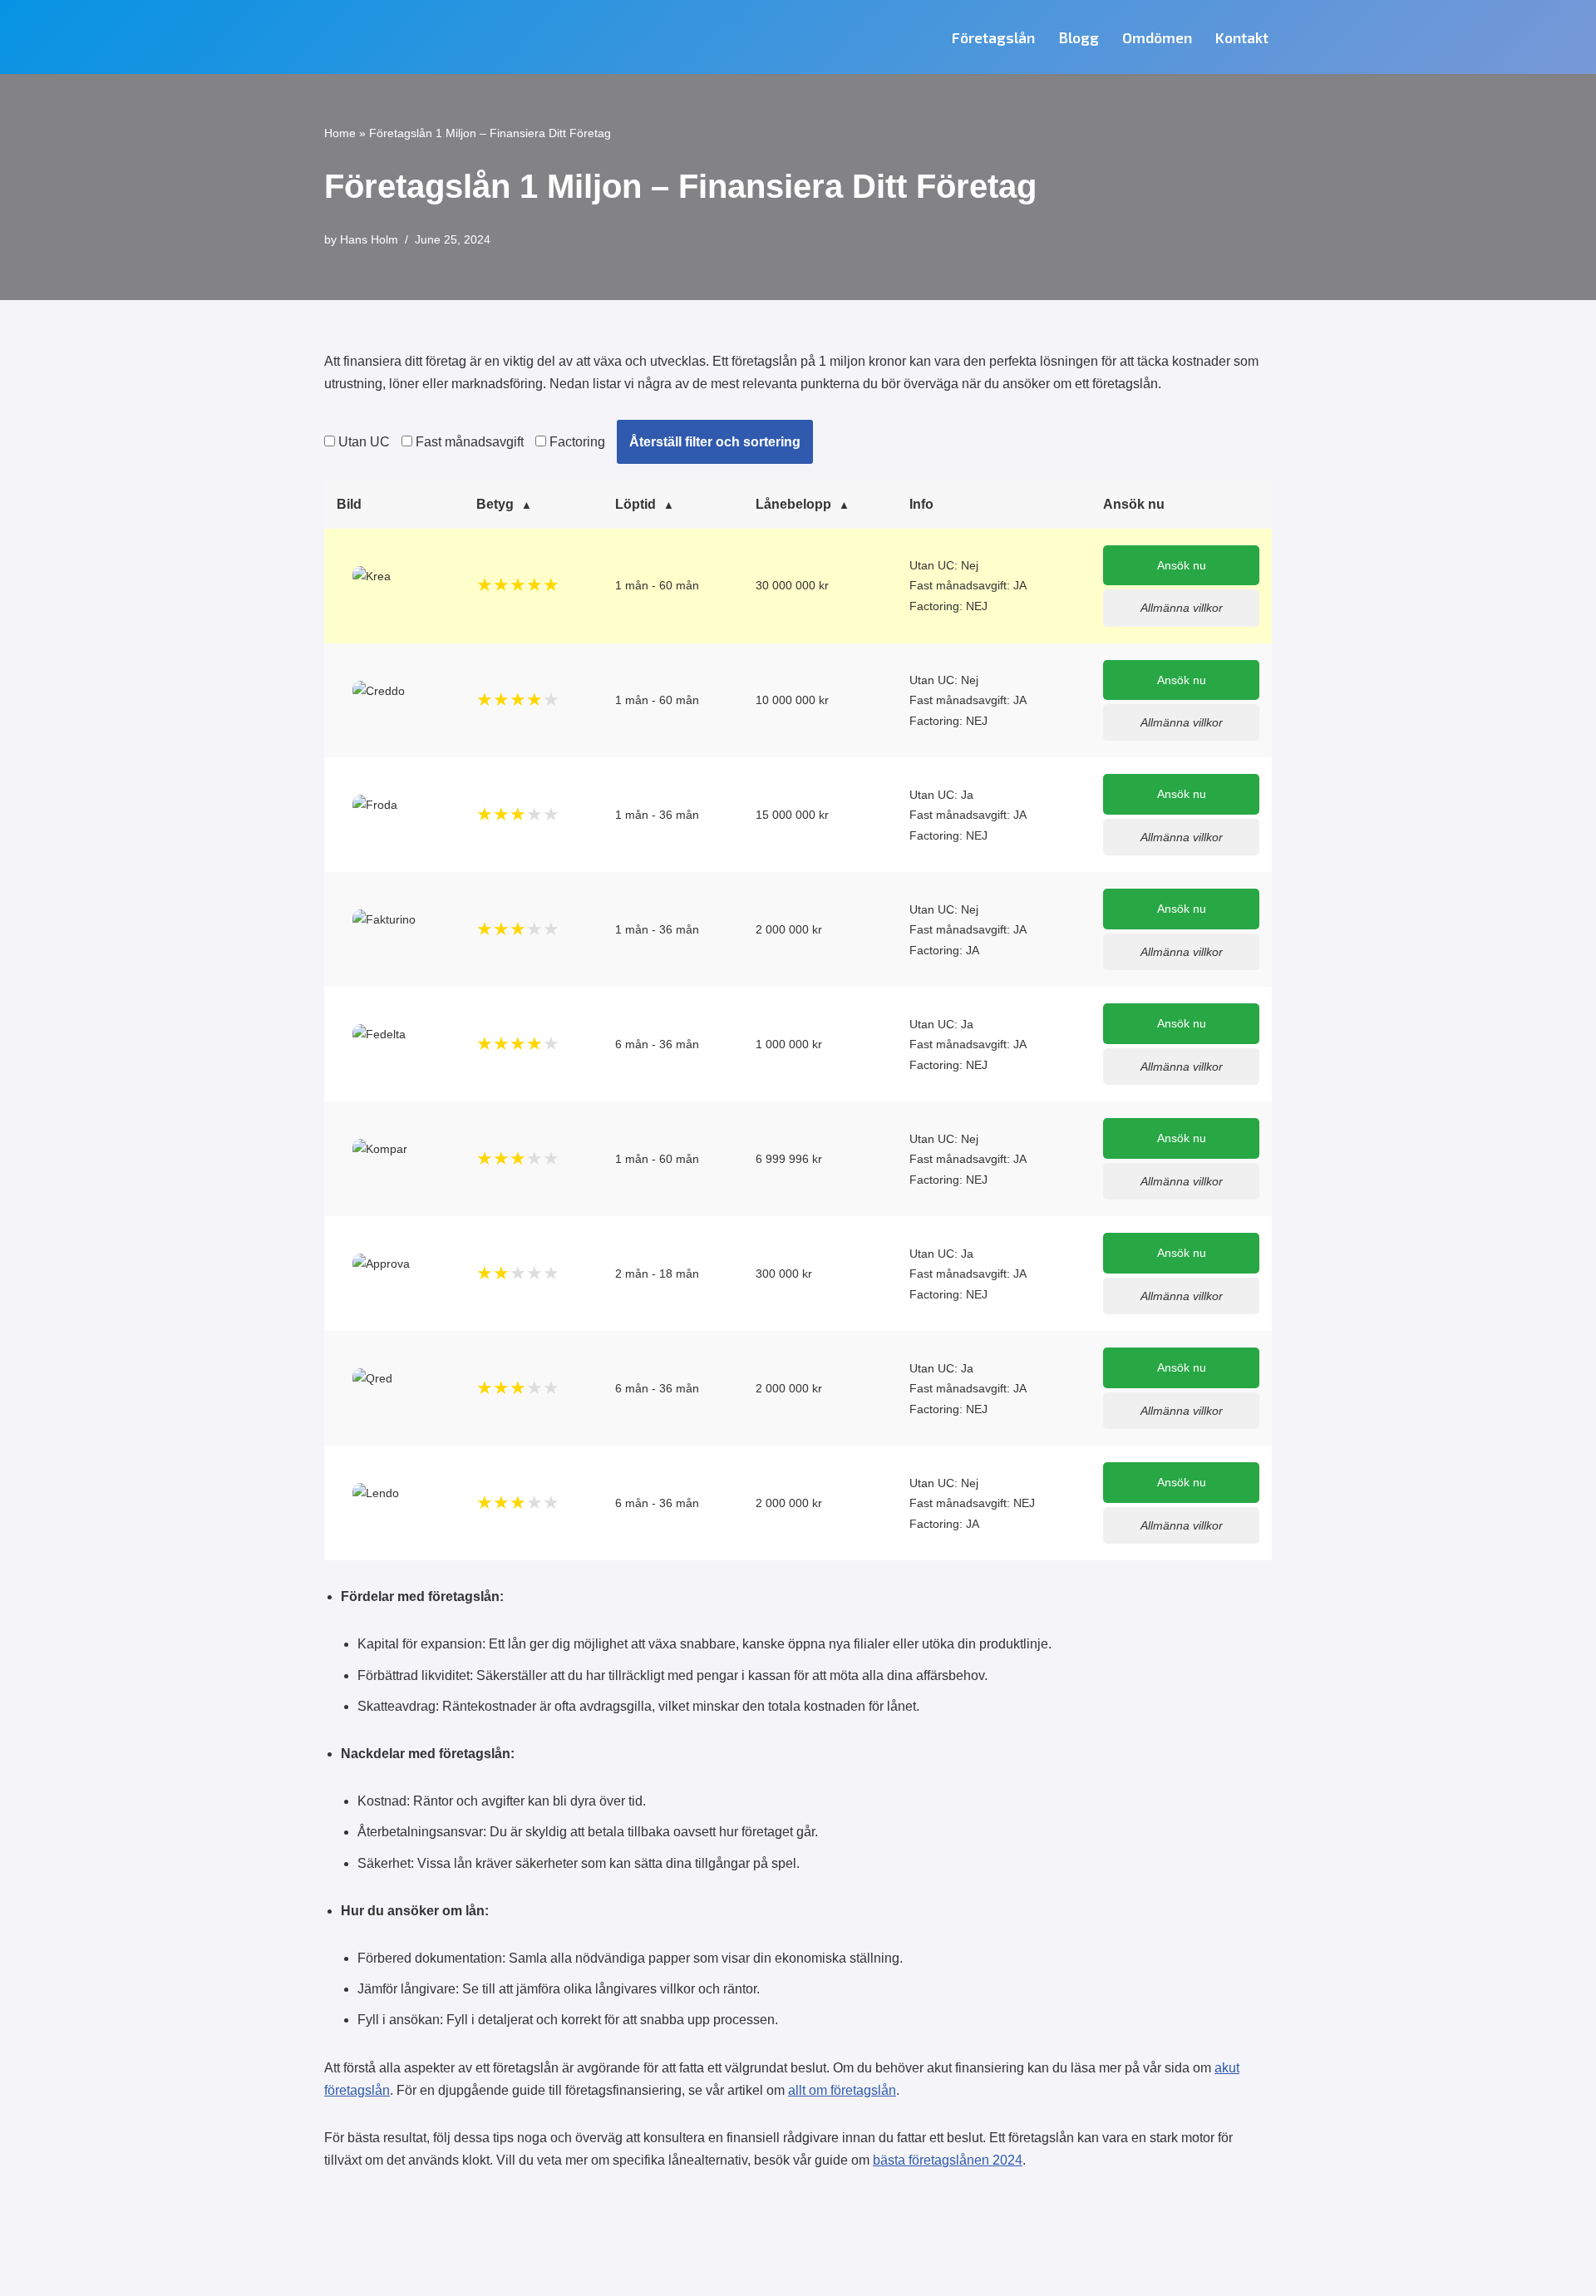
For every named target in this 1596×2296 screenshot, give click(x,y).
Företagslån (993, 37)
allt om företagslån (842, 2090)
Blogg (1079, 37)
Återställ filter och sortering (715, 442)
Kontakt (1242, 37)
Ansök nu (1182, 565)
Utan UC (362, 442)
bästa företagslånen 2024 (948, 2160)
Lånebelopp (793, 504)
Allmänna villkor (1182, 608)
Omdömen (1157, 37)
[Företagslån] (411, 37)
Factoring (576, 442)
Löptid (635, 504)
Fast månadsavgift (468, 442)
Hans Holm (369, 239)
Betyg (495, 504)
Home (340, 133)
